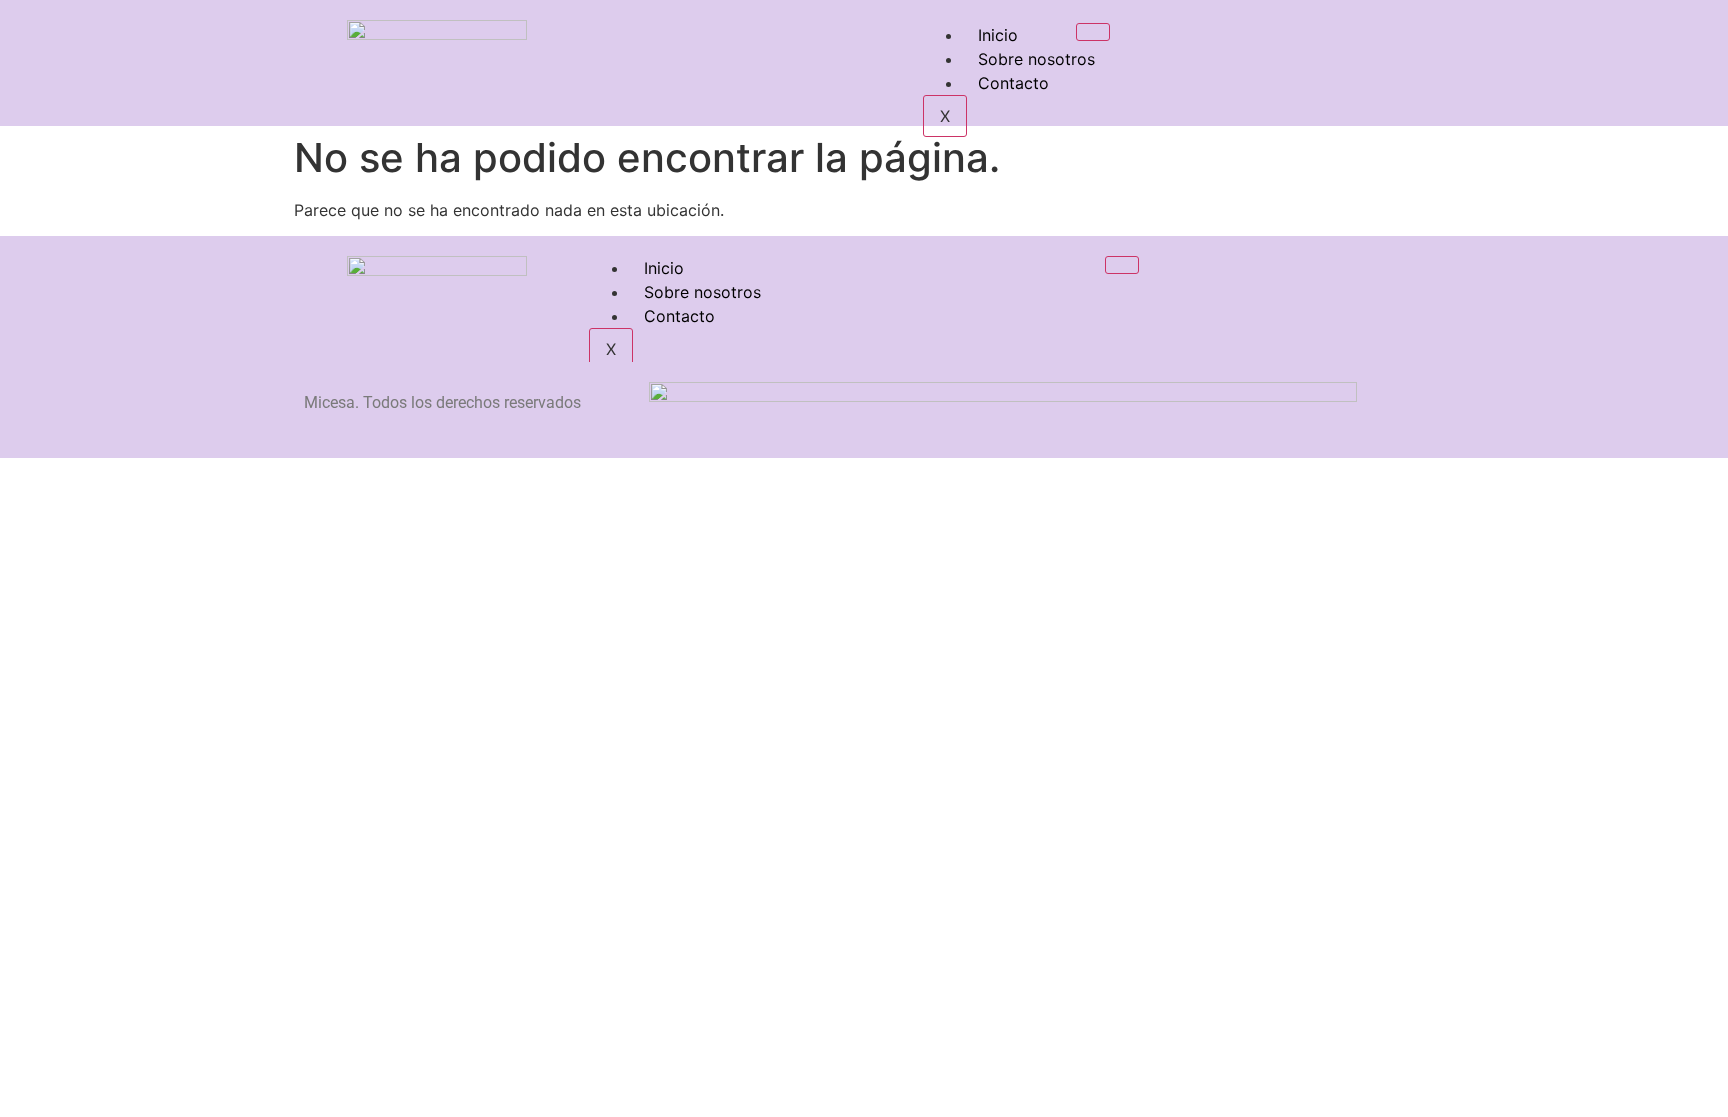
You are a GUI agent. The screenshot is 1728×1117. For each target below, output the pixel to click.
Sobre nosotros (1036, 59)
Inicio (998, 35)
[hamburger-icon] (1093, 32)
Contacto (1013, 83)
